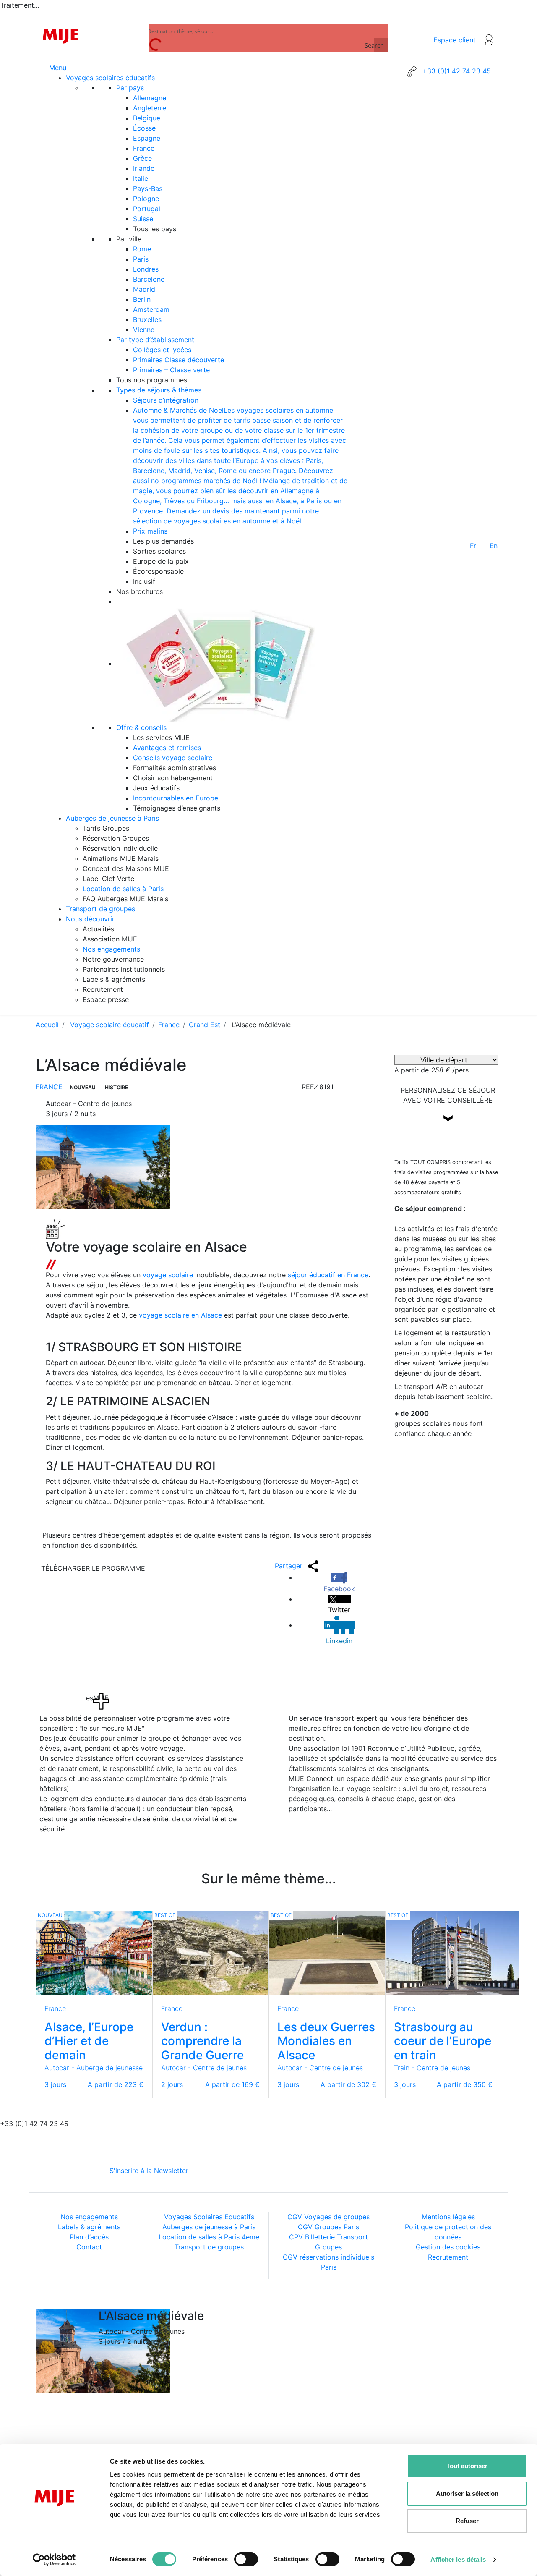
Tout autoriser (467, 2466)
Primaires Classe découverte (179, 360)
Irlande (144, 168)
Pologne (146, 199)
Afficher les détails (458, 2559)
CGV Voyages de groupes (328, 2217)
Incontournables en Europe (176, 798)
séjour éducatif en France (328, 1275)
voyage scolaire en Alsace (180, 1315)
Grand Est (205, 1025)
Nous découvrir (90, 919)
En (494, 546)
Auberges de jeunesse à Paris (112, 818)
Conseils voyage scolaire (173, 758)
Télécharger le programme (93, 1568)
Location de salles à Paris (123, 889)
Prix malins (150, 531)
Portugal (147, 209)
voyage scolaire (168, 1275)
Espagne (147, 138)
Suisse (143, 219)
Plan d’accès (89, 2237)
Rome (142, 249)
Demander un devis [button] (448, 1139)
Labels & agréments (89, 2227)
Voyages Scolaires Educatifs (209, 2217)
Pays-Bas (148, 188)
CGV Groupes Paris (328, 2227)
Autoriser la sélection (467, 2494)
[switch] (246, 2559)
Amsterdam (151, 309)
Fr (473, 546)
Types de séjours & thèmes (159, 390)
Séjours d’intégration (166, 400)
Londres (146, 269)
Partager (290, 1566)
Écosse (144, 128)
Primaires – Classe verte (171, 370)
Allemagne (150, 98)
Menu (58, 68)
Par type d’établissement (155, 340)
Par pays (130, 88)
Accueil (47, 1025)
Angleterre (150, 108)
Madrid (144, 289)
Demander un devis (448, 2333)
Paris (141, 259)
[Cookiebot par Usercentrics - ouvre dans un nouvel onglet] (54, 2560)
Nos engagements (111, 949)
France (144, 148)
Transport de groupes (100, 909)
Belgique (147, 118)
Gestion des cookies (448, 2247)
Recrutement (448, 2257)
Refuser (467, 2521)
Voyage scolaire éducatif (109, 1025)
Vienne (144, 330)
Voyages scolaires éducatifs (110, 78)
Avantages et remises (167, 748)
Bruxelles (147, 319)
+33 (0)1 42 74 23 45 (456, 71)
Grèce (142, 158)
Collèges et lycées (162, 350)
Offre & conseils (141, 727)
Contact (89, 2247)
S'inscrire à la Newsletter (149, 2171)
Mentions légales (448, 2217)
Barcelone (149, 279)
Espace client (455, 40)
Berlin (142, 299)
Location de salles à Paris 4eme (209, 2237)
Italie (141, 178)
